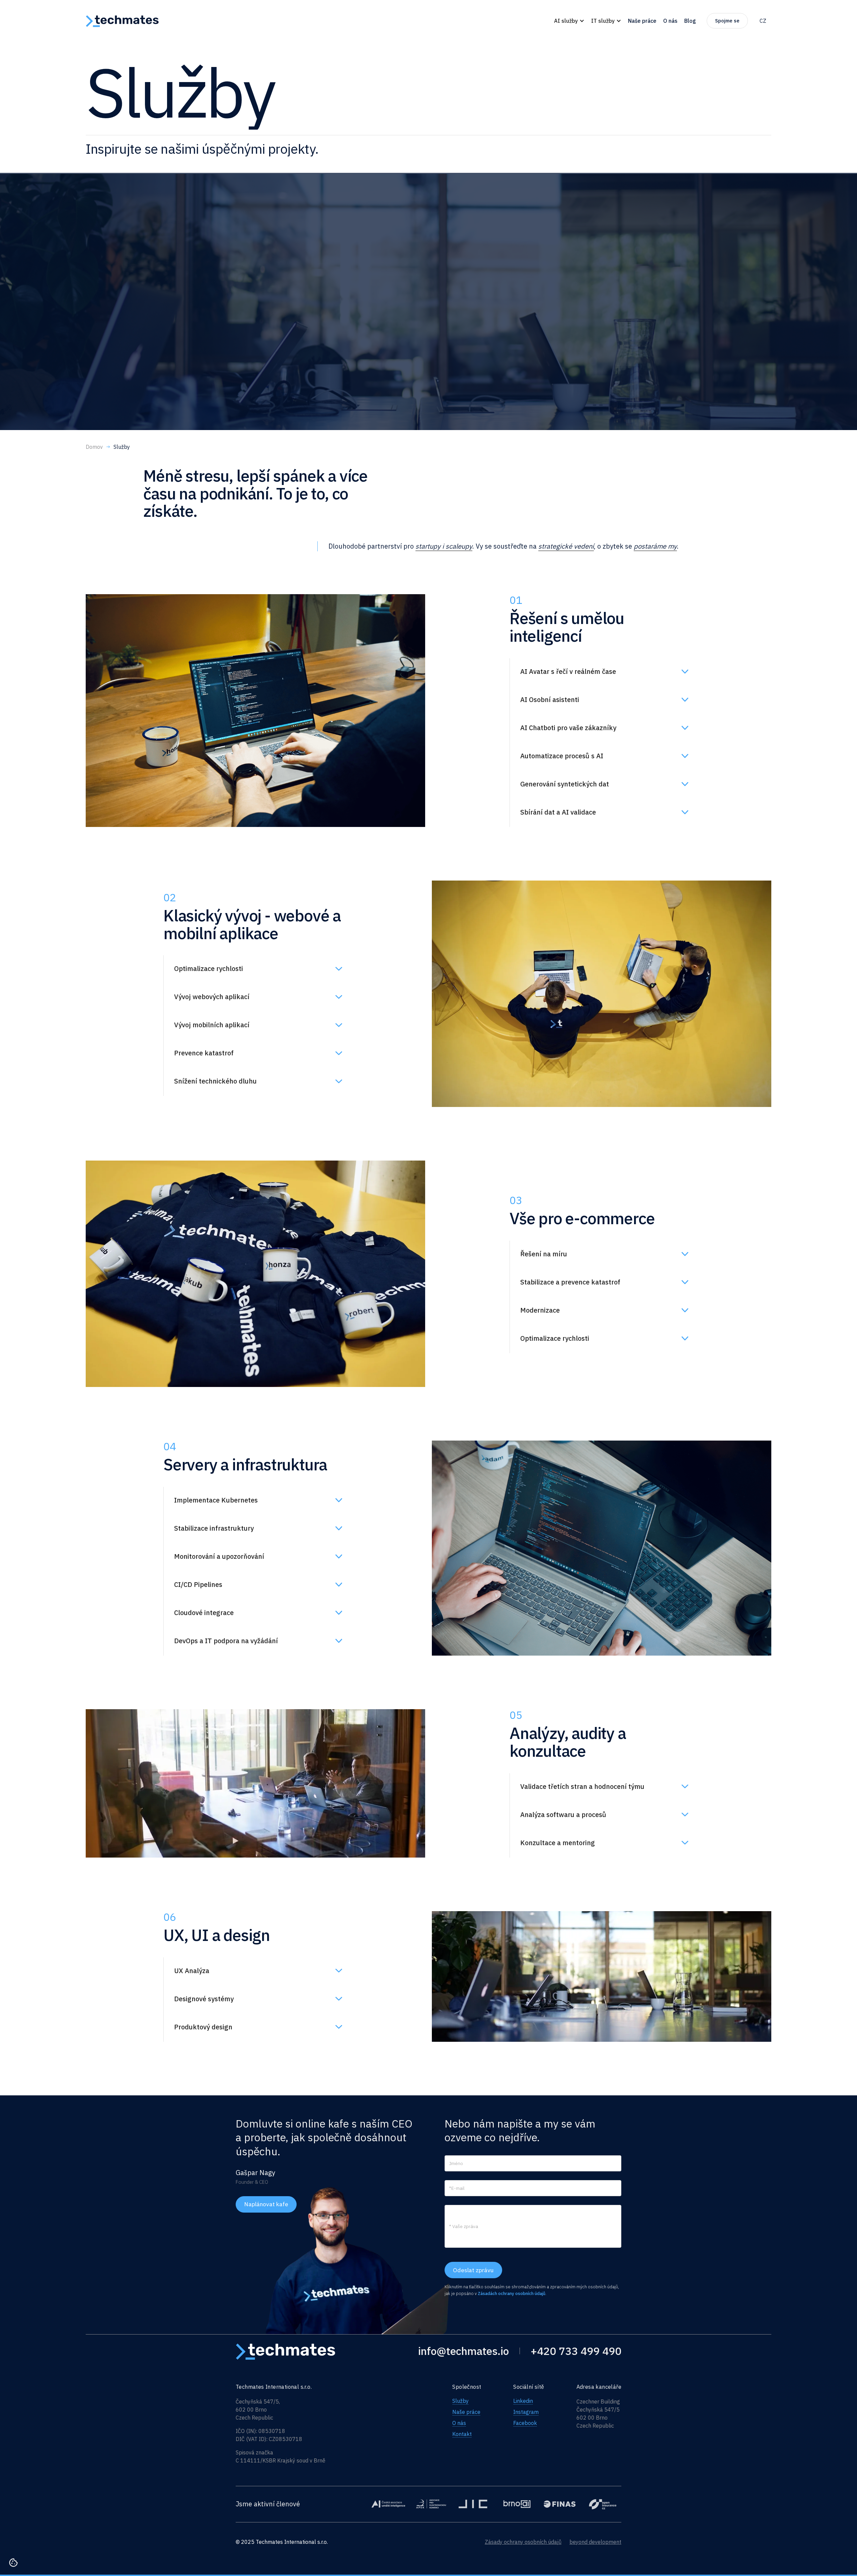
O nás (459, 2423)
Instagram (526, 2412)
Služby (460, 2401)
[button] (569, 21)
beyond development (595, 2542)
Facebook (525, 2423)
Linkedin (523, 2401)
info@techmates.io (463, 2351)
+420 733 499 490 (576, 2351)
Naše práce (466, 2412)
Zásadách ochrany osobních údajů (512, 2293)
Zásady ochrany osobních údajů (523, 2542)
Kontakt (462, 2434)
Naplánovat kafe (266, 2204)
